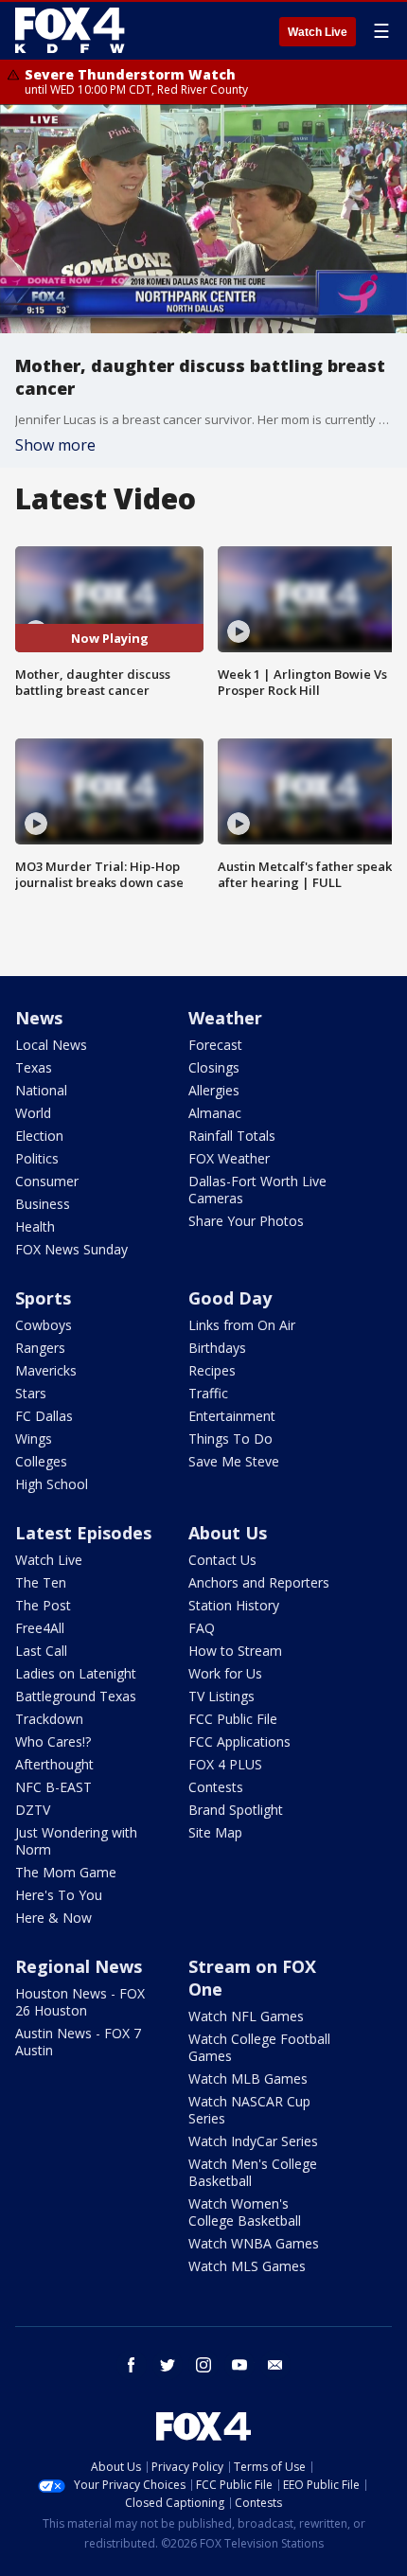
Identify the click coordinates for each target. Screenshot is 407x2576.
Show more (55, 445)
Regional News (79, 1966)
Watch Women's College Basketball (245, 2212)
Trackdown (49, 1719)
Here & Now (53, 1918)
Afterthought (54, 1764)
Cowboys (44, 1325)
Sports (43, 1298)
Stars (31, 1393)
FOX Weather (229, 1158)
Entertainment (232, 1416)
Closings (214, 1067)
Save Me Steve (234, 1461)
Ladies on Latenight (76, 1673)
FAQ (202, 1628)
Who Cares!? (53, 1741)
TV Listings (221, 1696)
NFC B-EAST (53, 1787)
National (41, 1090)
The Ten (41, 1582)
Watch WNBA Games (254, 2243)
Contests (216, 1787)
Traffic (208, 1393)
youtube (239, 2365)
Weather (225, 1018)
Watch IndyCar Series (253, 2141)
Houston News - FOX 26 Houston (80, 2002)
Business (43, 1204)
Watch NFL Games (246, 2016)
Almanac (215, 1113)
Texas (34, 1067)
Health (35, 1226)
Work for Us (225, 1673)
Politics (37, 1158)
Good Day (230, 1298)
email (275, 2365)
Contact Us (222, 1560)
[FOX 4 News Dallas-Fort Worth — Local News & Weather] (70, 30)
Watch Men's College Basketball (253, 2172)
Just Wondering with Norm (76, 1841)
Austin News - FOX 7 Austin (78, 2042)
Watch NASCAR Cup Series (249, 2110)
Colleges (41, 1461)
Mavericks (46, 1370)
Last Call (41, 1651)
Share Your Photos (246, 1221)
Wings (34, 1439)
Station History (234, 1605)
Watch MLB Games (248, 2079)
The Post (43, 1605)
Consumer (47, 1181)
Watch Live (318, 32)
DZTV (33, 1810)
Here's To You (59, 1895)
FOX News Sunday (71, 1249)
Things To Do (230, 1439)
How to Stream (235, 1651)
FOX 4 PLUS (225, 1764)
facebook (132, 2365)
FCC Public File (233, 1719)
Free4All (40, 1628)
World (33, 1113)
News (39, 1018)
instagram (203, 2365)
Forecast (215, 1045)
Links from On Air (242, 1325)
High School (52, 1484)
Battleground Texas (76, 1696)
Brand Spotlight (236, 1810)
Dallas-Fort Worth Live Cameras (257, 1190)
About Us (228, 1533)
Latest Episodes (83, 1533)
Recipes (212, 1370)
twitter (168, 2365)
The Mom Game (66, 1872)
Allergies (214, 1090)
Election (39, 1136)
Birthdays (217, 1348)
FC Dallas (44, 1416)
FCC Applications (239, 1741)
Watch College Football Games (259, 2047)
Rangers (40, 1348)
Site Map (215, 1832)
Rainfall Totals (232, 1136)
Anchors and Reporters (259, 1582)
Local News (51, 1045)
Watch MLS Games (247, 2266)
